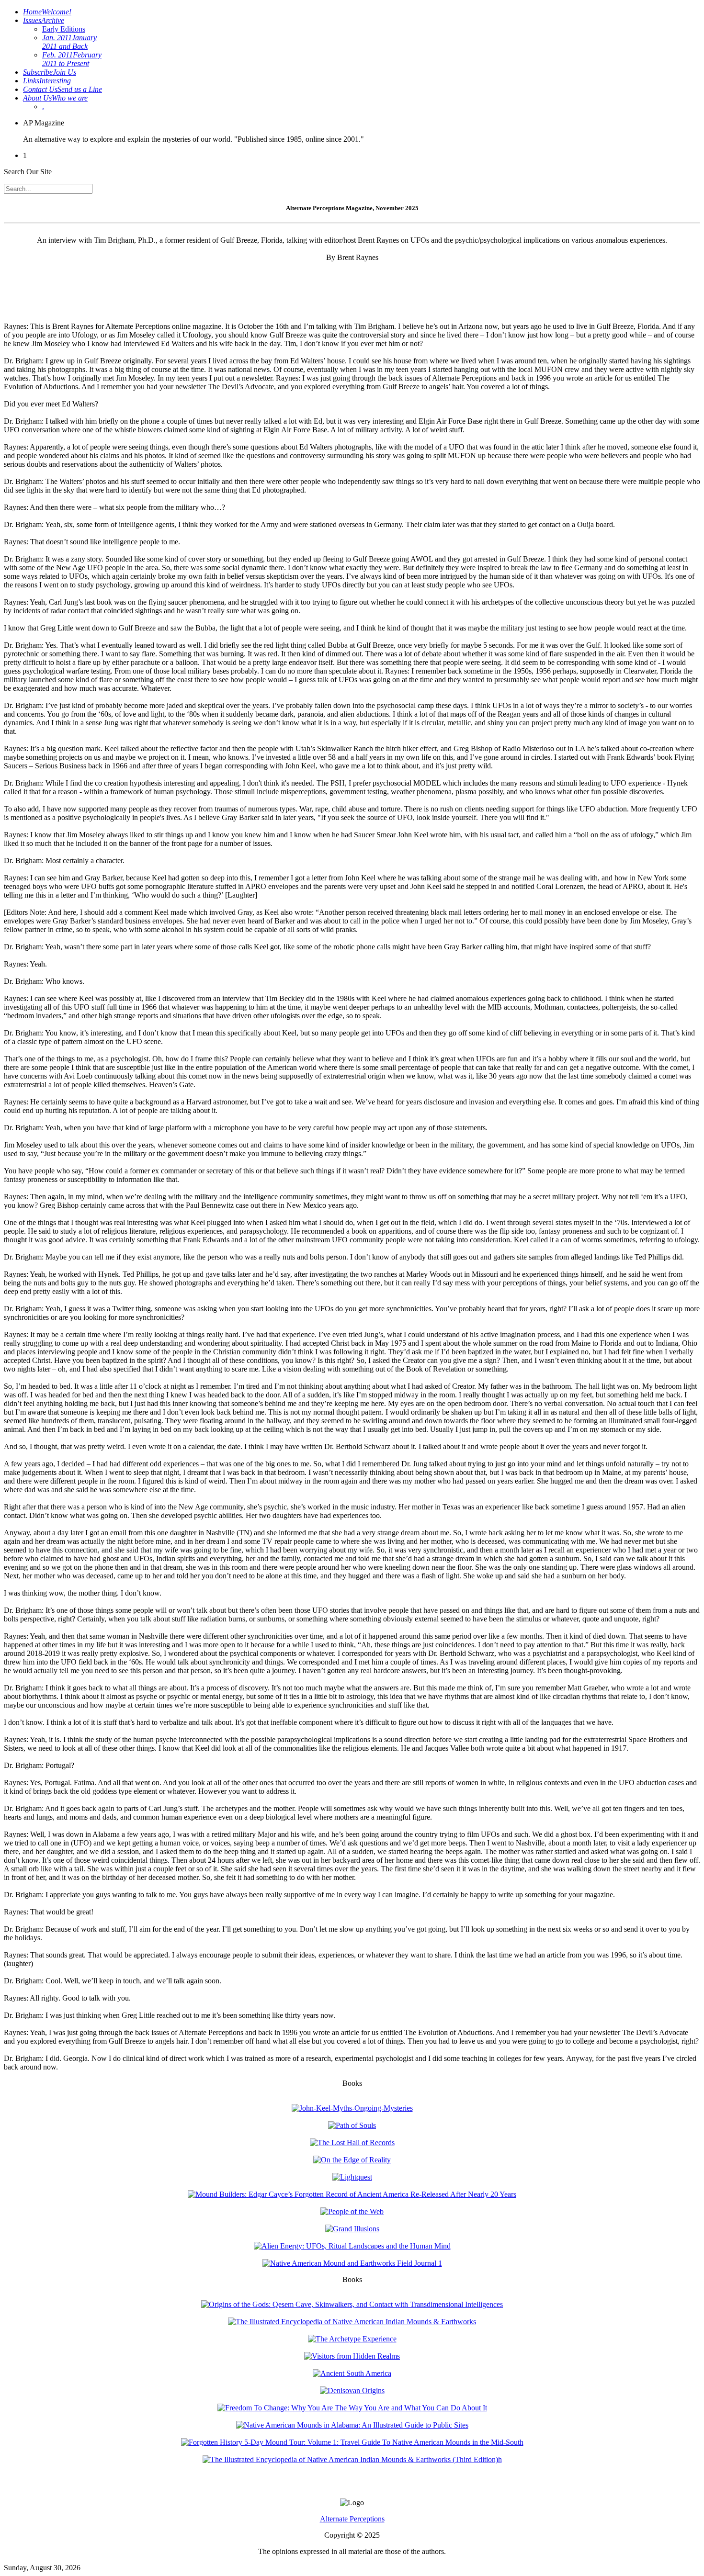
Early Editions (64, 29)
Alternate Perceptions (352, 2519)
